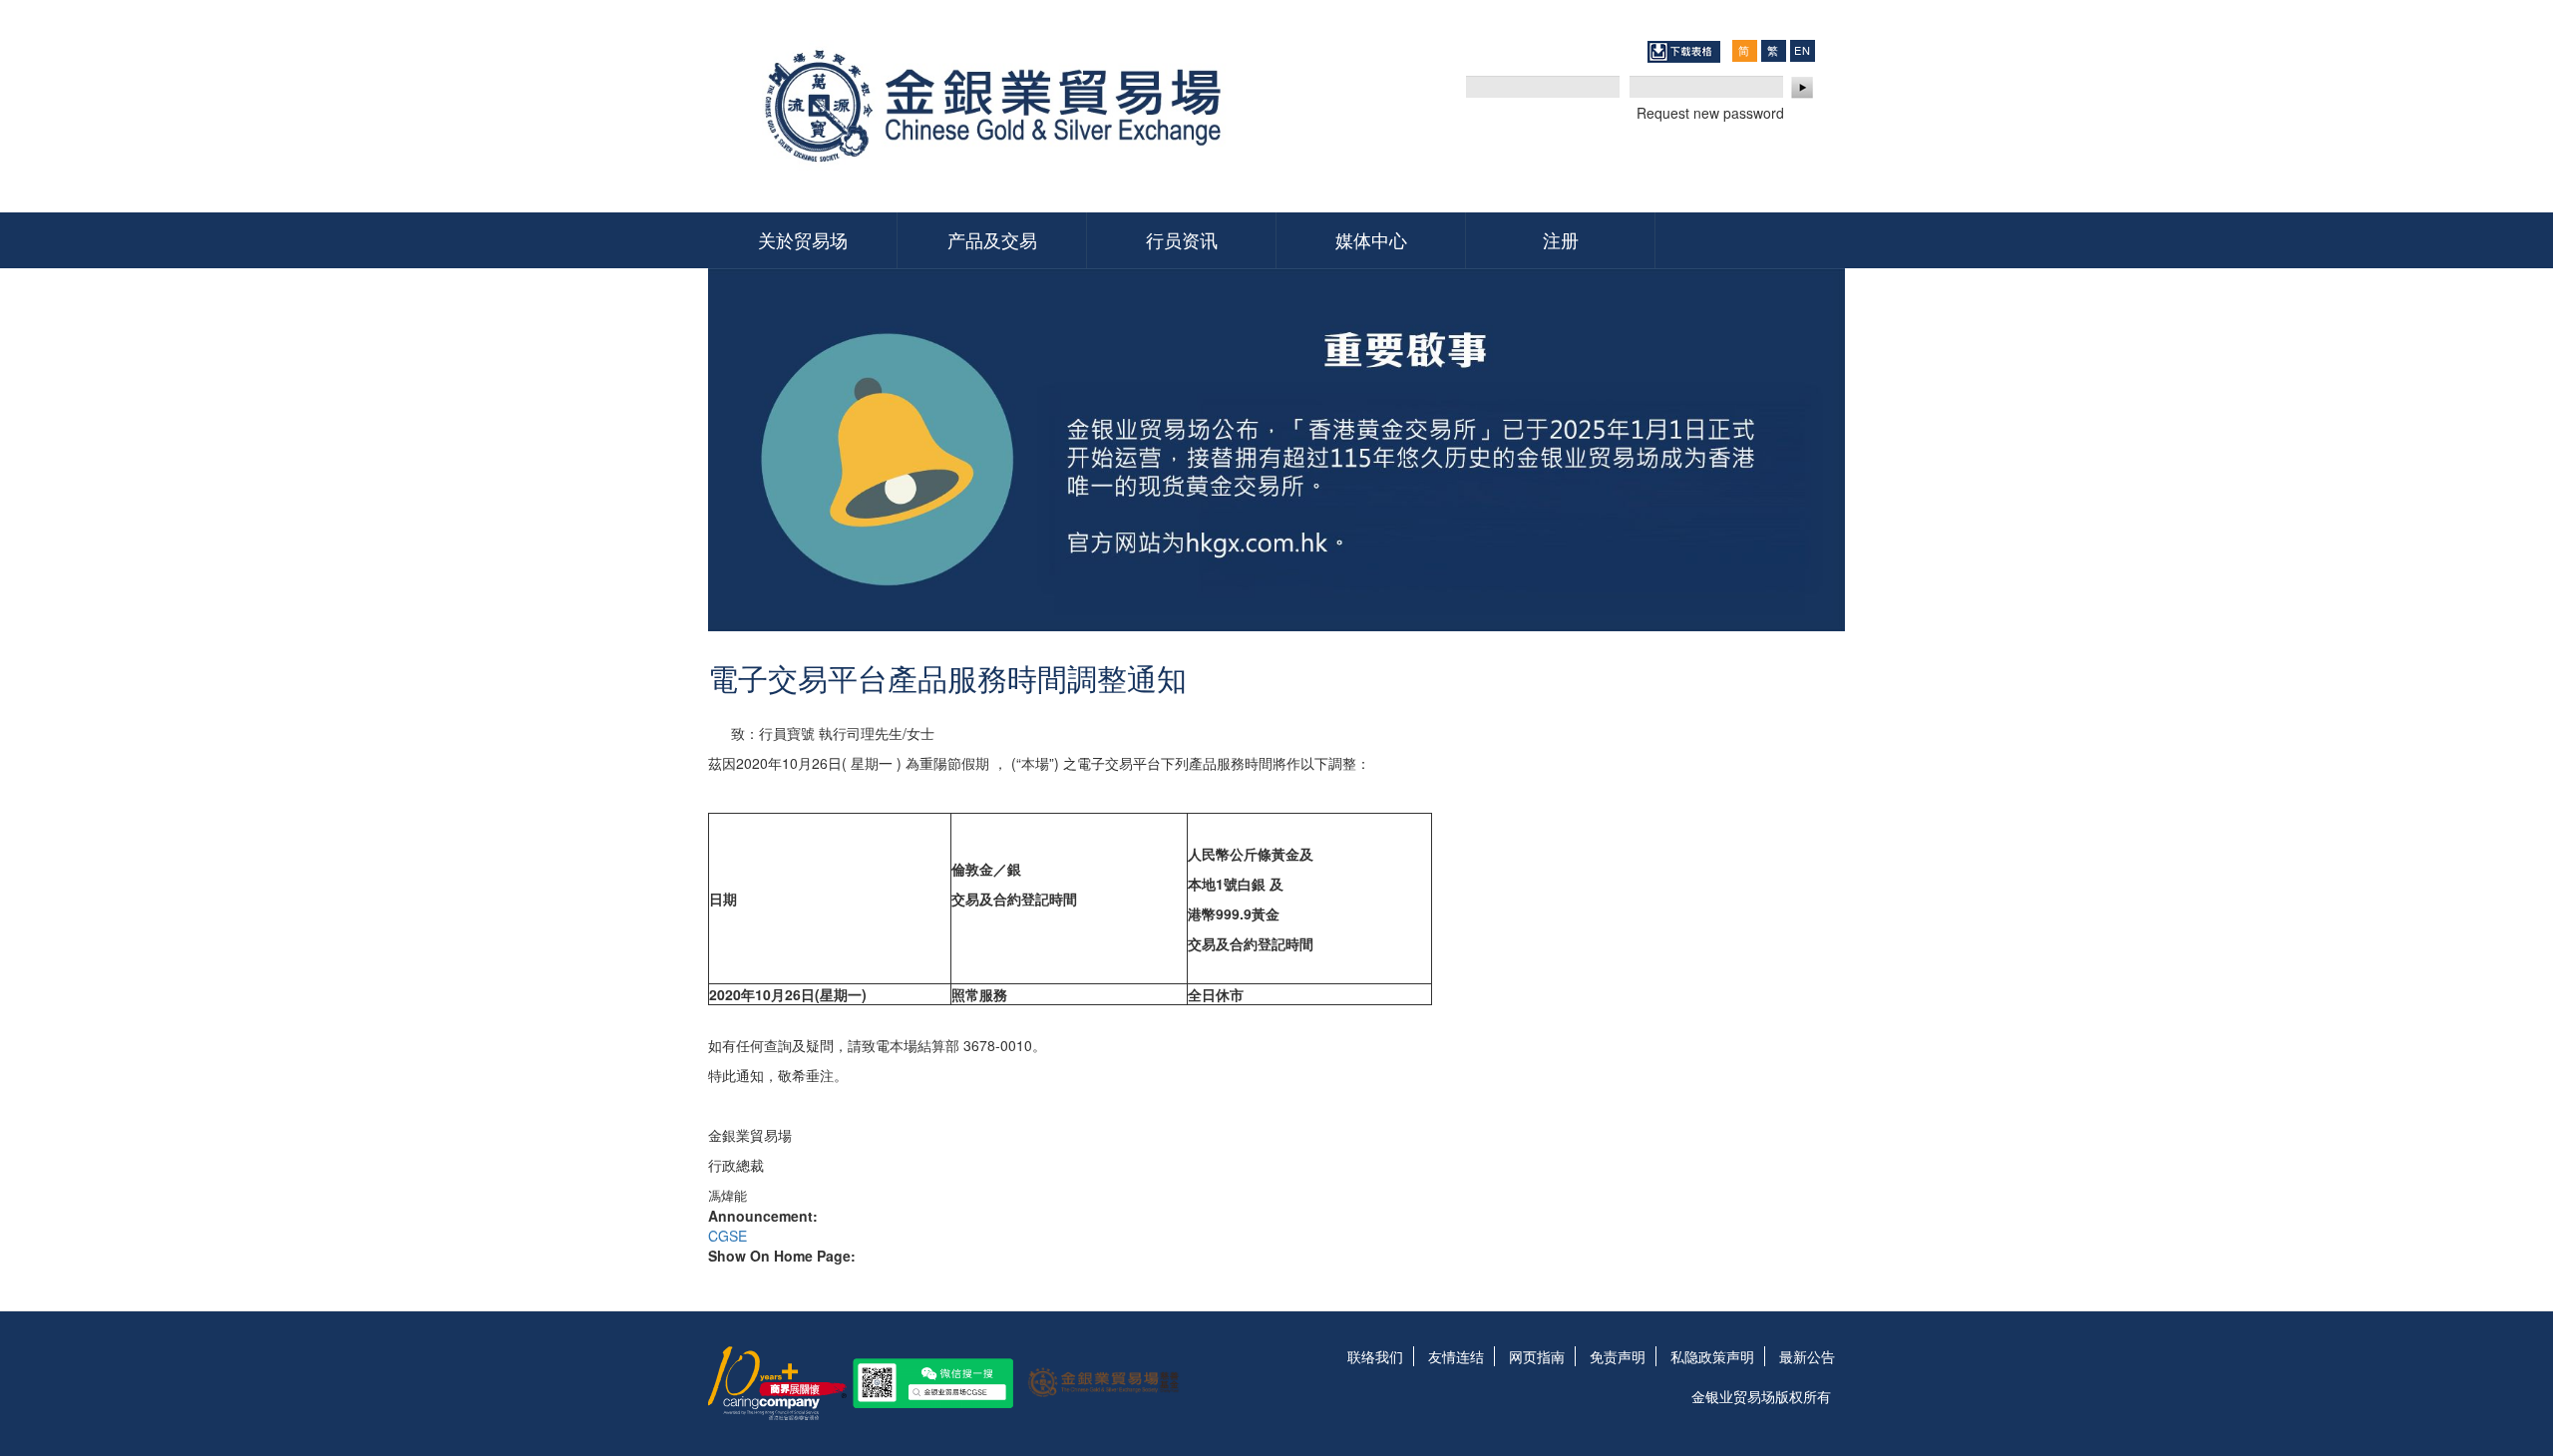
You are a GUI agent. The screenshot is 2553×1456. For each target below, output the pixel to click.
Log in (1803, 88)
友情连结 (1456, 1356)
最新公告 (1807, 1356)
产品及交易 (992, 239)
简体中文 (1744, 50)
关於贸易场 (803, 239)
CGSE (728, 1236)
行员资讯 (1182, 239)
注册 (1561, 239)
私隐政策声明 (1712, 1356)
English (1802, 50)
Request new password (1710, 113)
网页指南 (1537, 1356)
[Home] (1000, 106)
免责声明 (1618, 1356)
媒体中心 (1371, 239)
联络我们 (1375, 1356)
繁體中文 (1773, 50)
